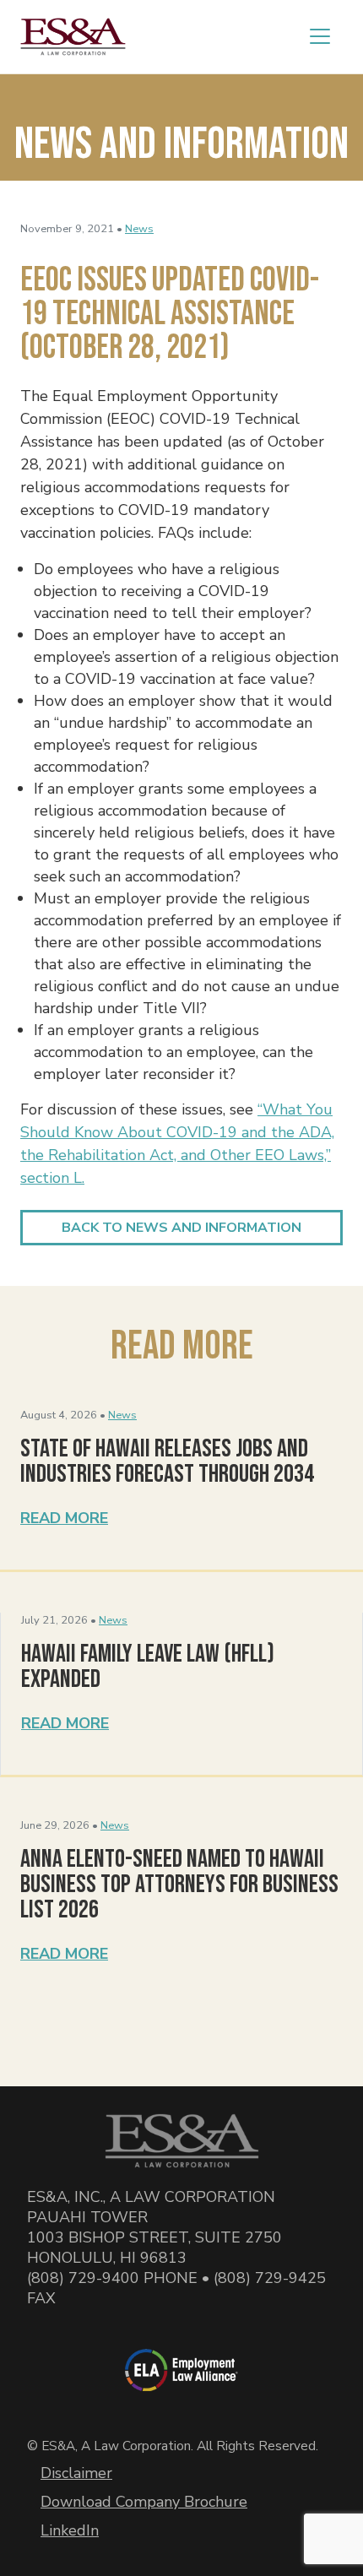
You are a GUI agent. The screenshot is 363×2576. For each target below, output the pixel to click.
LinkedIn (70, 2530)
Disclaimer (76, 2473)
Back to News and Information (181, 1228)
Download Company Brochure (144, 2502)
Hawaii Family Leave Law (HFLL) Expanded (148, 1667)
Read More (64, 1518)
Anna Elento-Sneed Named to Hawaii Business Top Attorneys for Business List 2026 (179, 1885)
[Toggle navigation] (320, 36)
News (139, 229)
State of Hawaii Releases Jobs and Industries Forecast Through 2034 (167, 1462)
